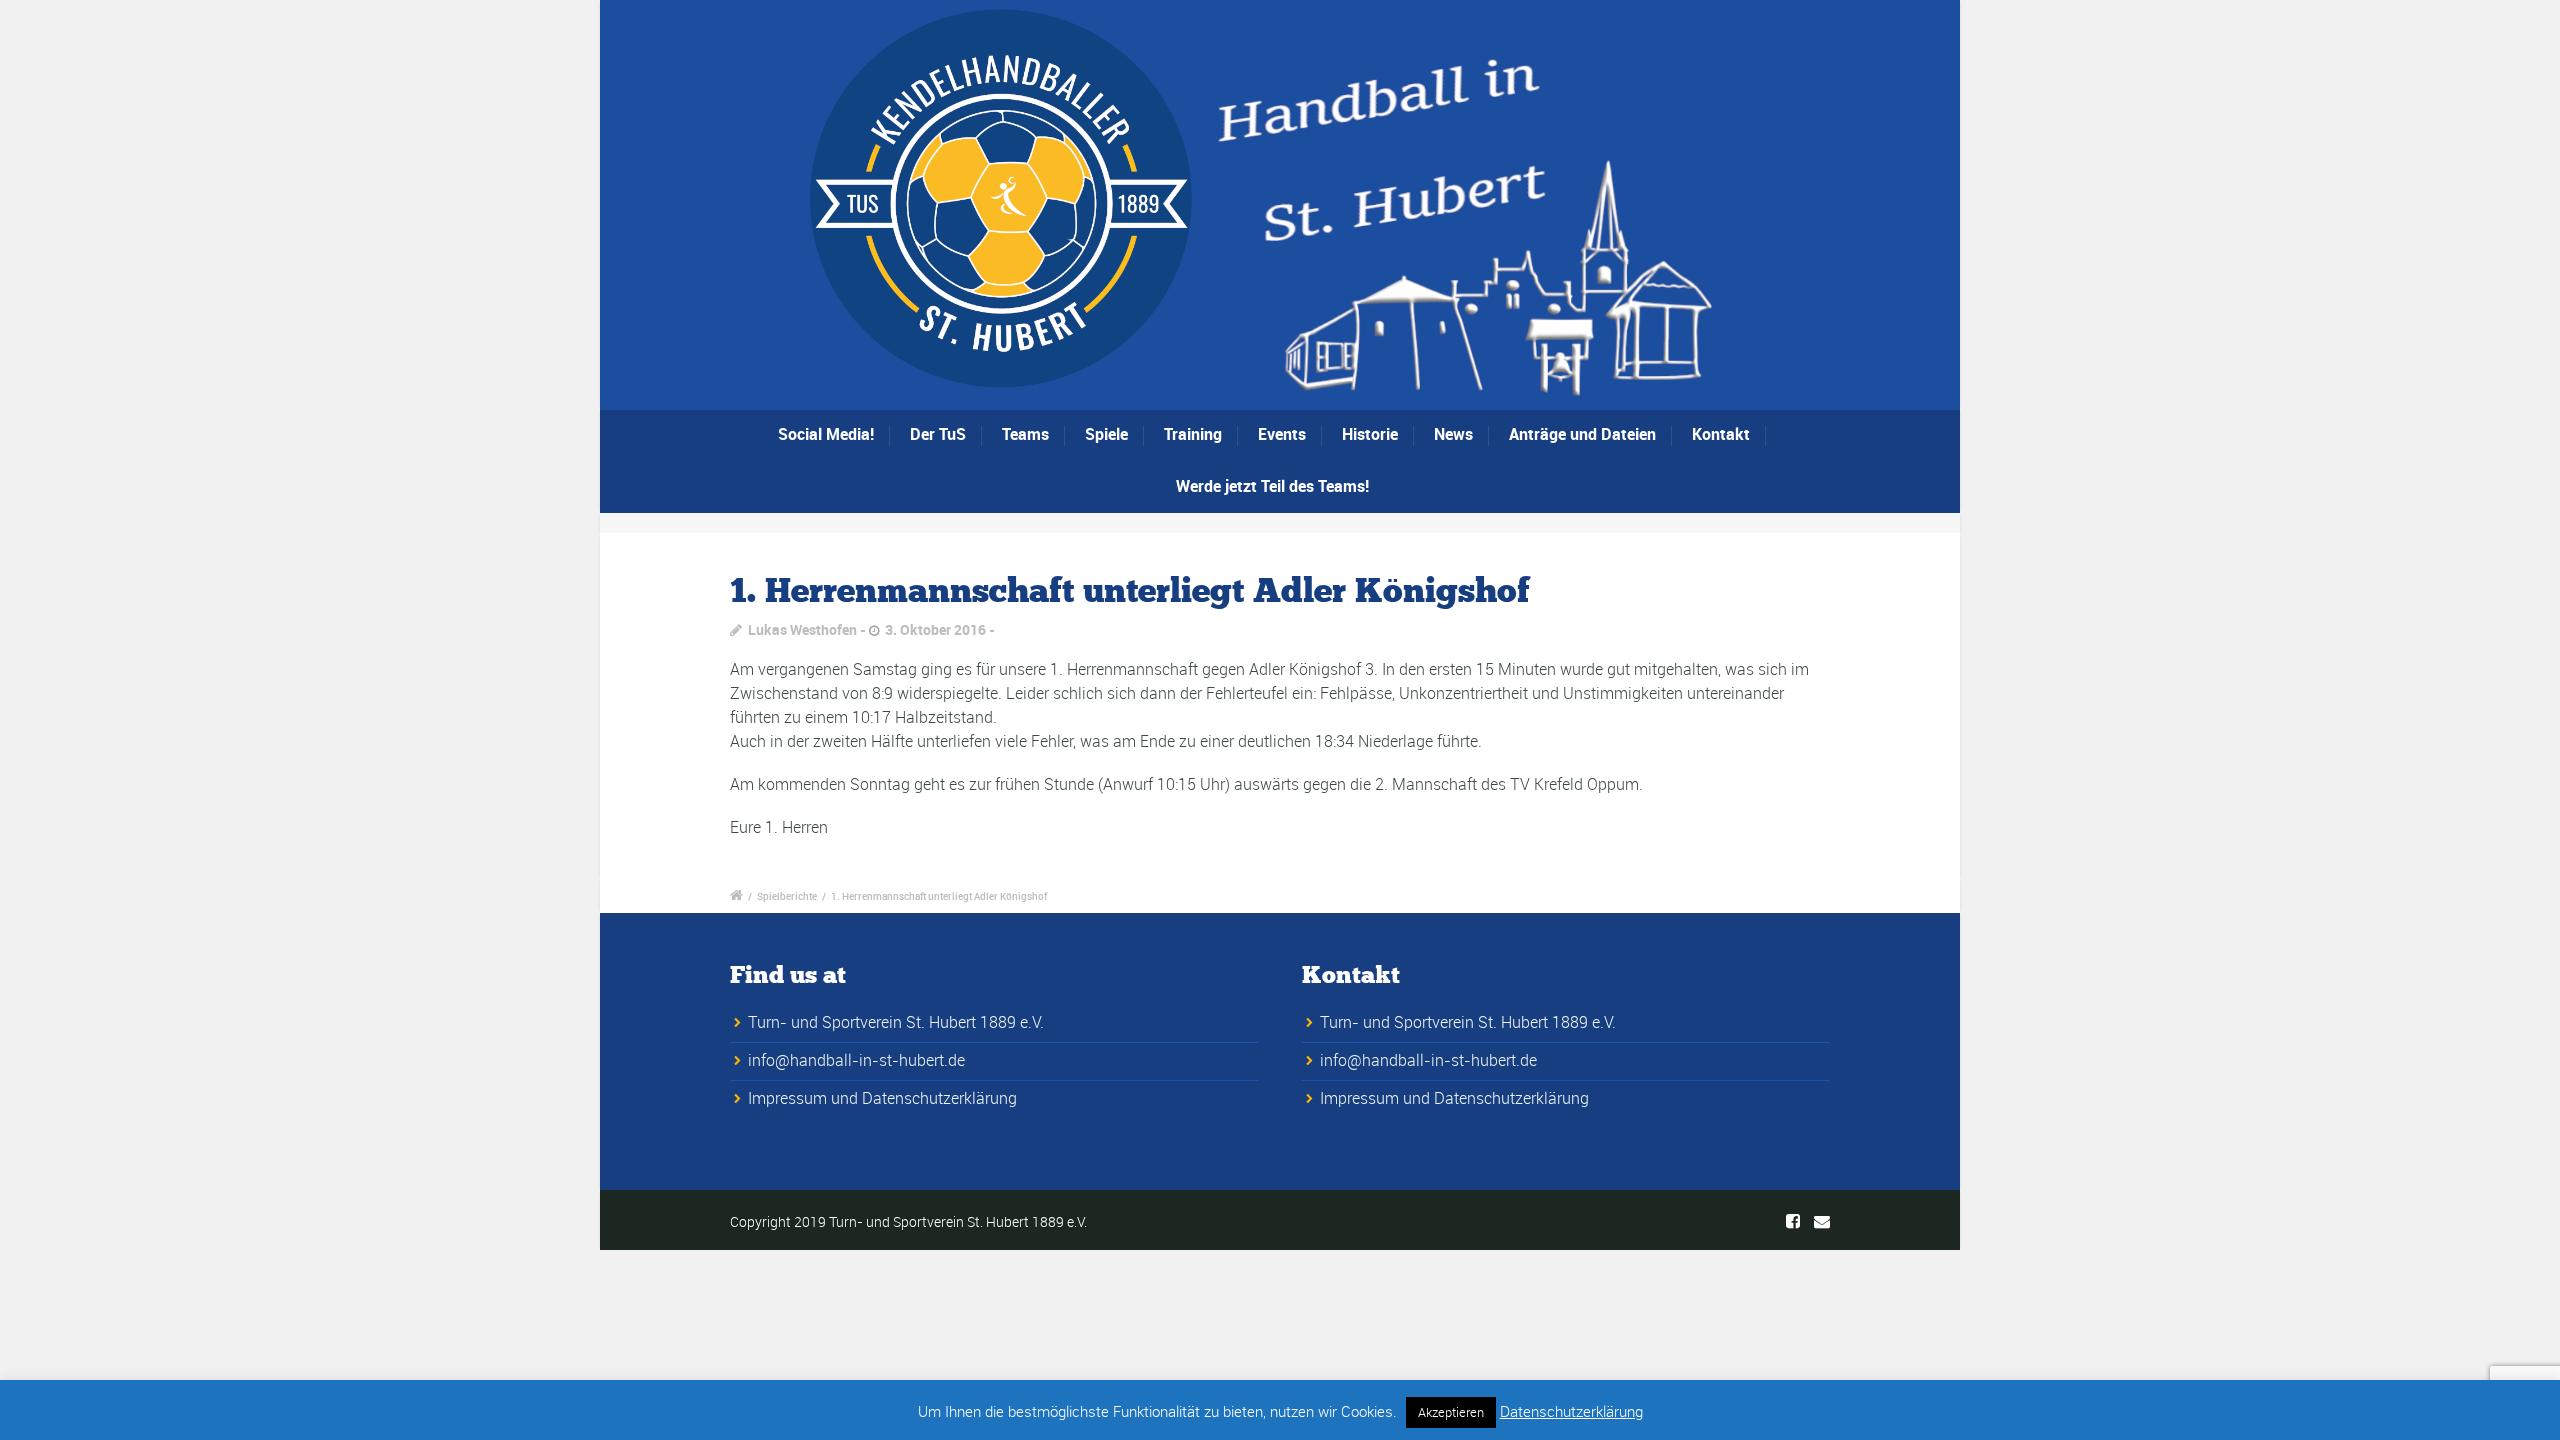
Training (1193, 434)
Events (1282, 434)
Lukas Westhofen (802, 629)
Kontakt (1721, 434)
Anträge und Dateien (1582, 434)
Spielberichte (787, 896)
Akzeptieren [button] (1451, 1412)
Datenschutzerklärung (1571, 1411)
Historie (1370, 434)
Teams (1025, 434)
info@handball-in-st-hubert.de (856, 1060)
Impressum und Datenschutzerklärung (882, 1098)
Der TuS (938, 434)
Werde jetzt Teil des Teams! (1272, 486)
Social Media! (826, 434)
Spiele (1106, 434)
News (1453, 434)
